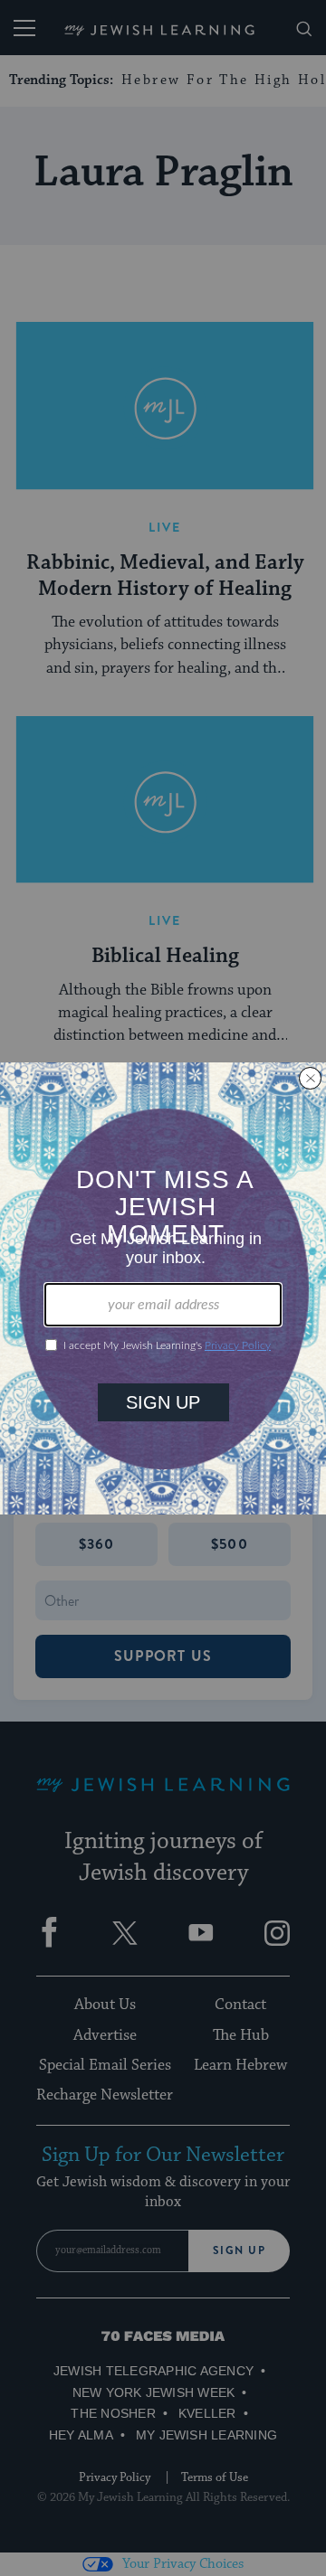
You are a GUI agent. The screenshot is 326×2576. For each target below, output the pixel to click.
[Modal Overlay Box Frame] (163, 1288)
